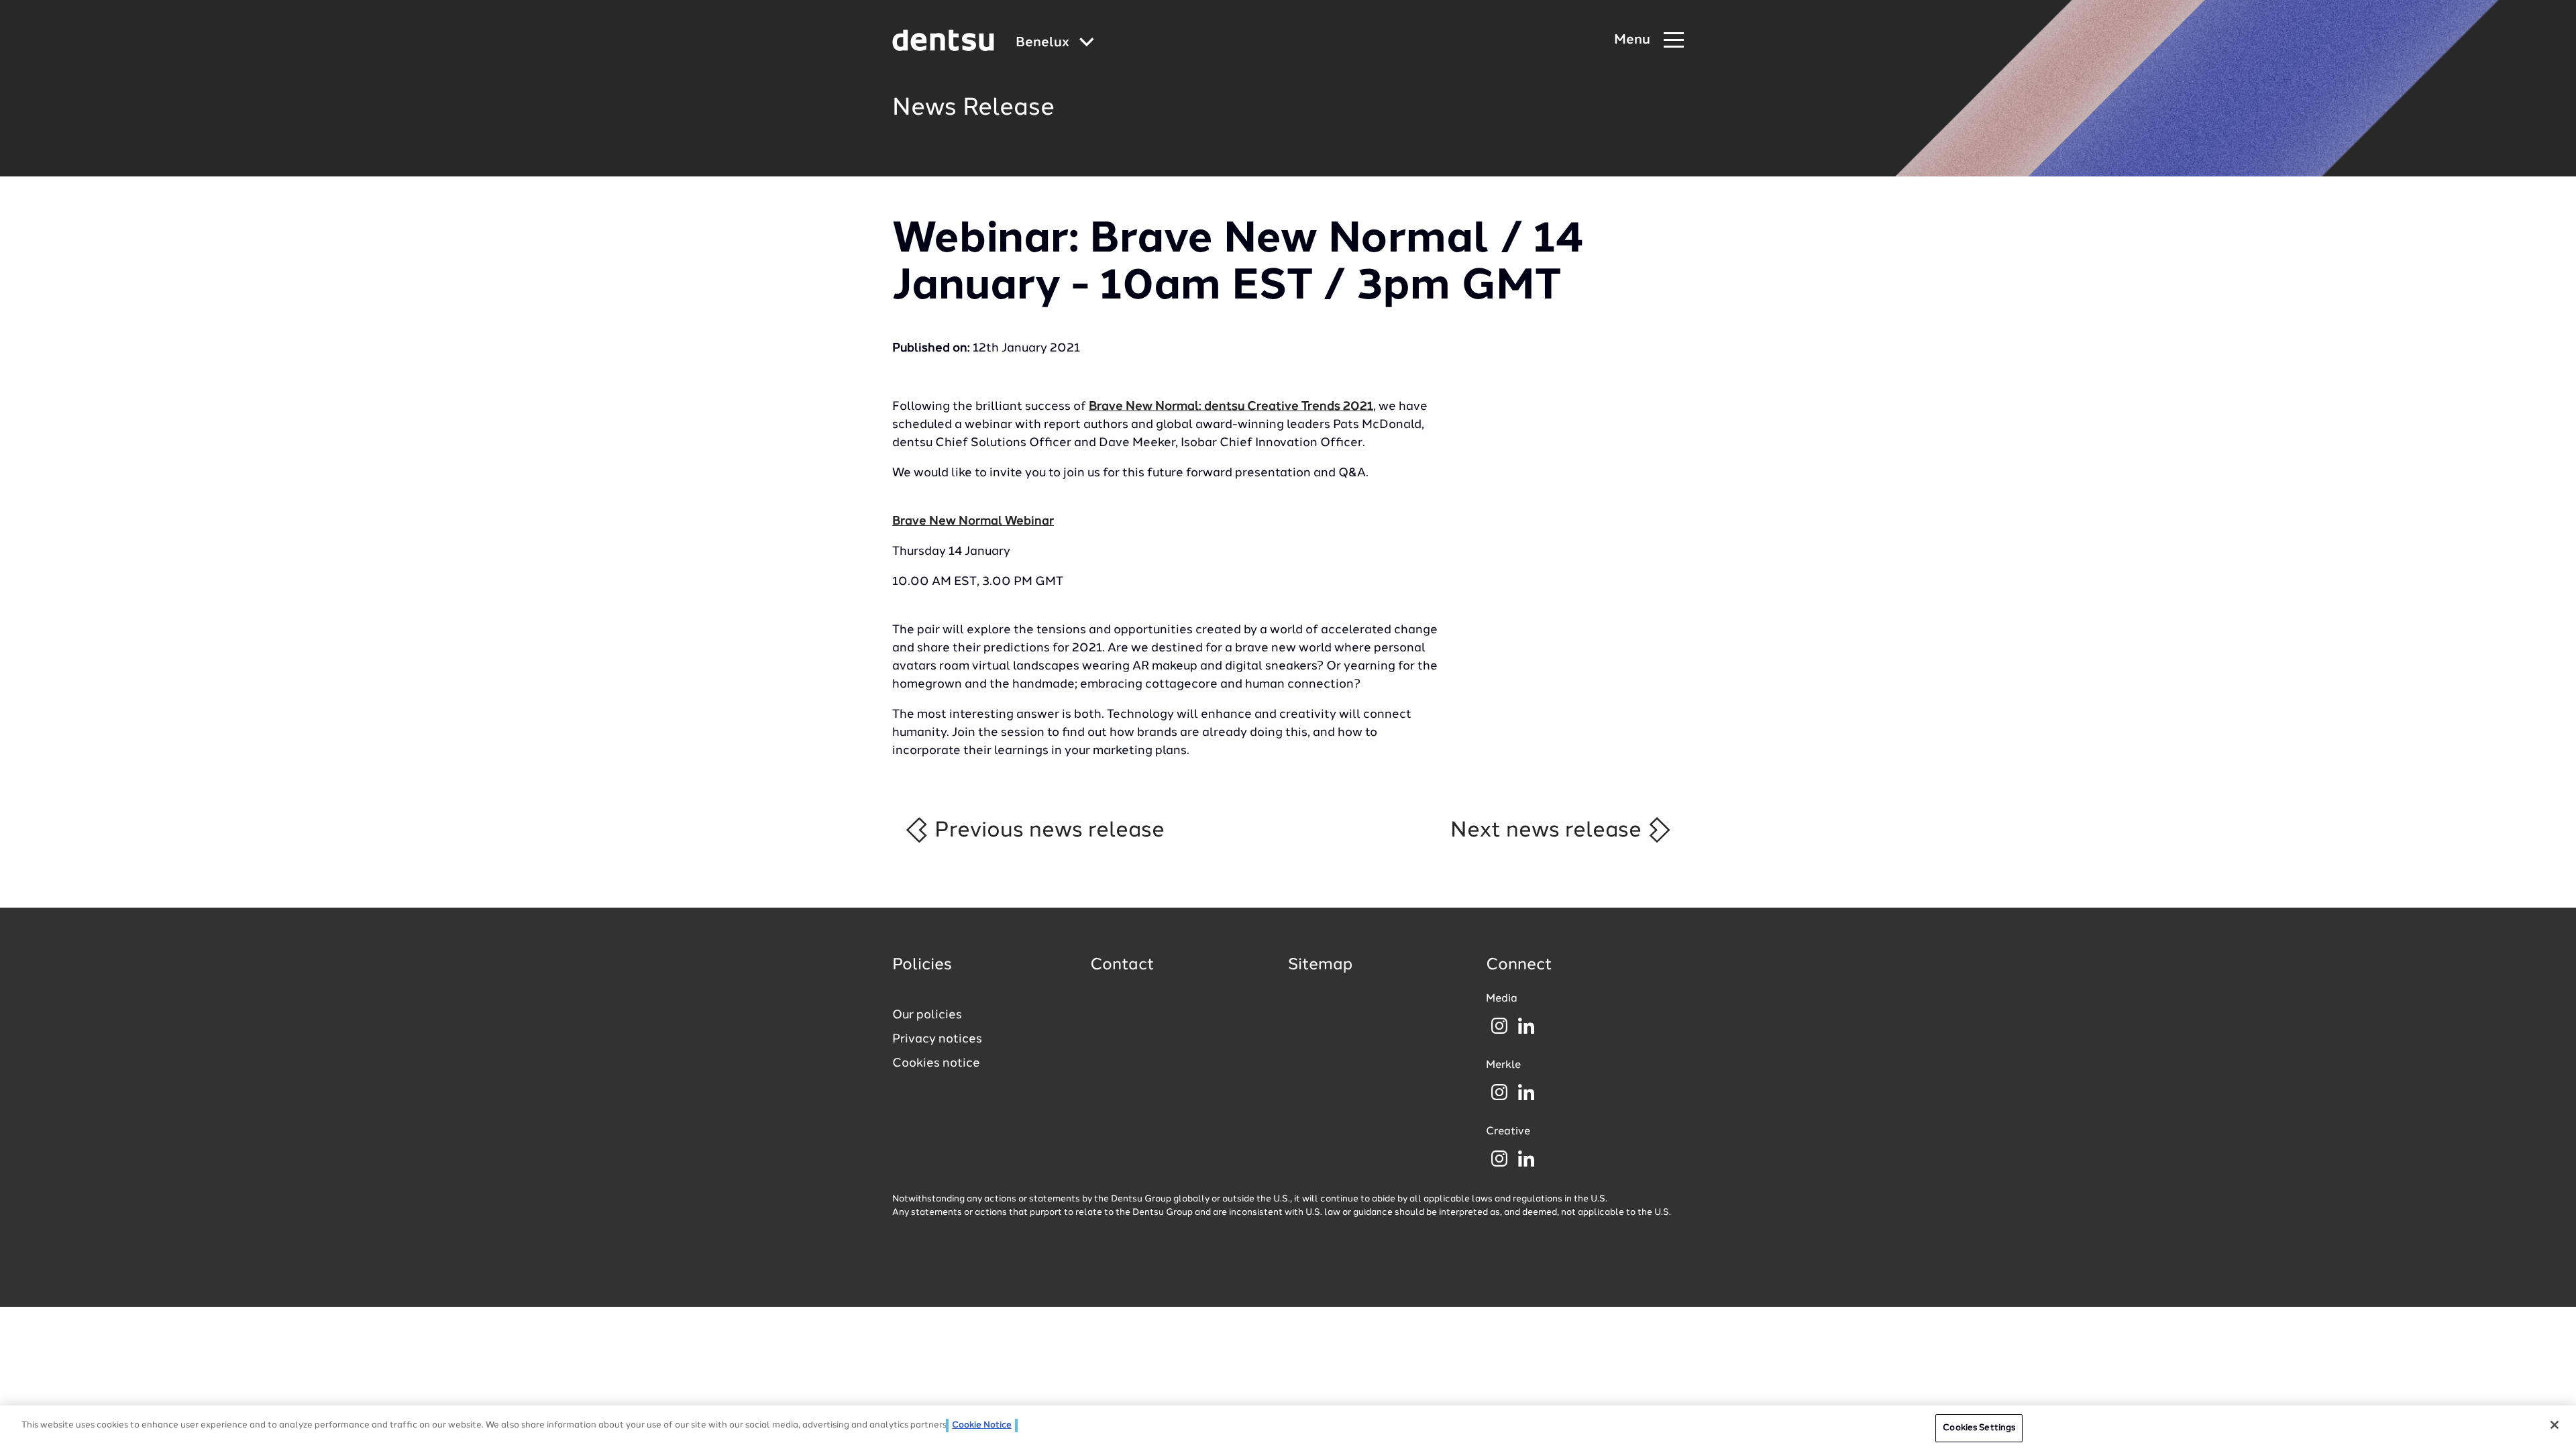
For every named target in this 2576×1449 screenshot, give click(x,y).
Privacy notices (937, 1039)
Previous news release (1047, 830)
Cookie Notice (982, 1425)
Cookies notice (936, 1063)
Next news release (1549, 830)
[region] (1288, 1427)
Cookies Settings (1979, 1428)
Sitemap (1320, 965)
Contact (1122, 965)
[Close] (2555, 1425)
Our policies (927, 1015)
